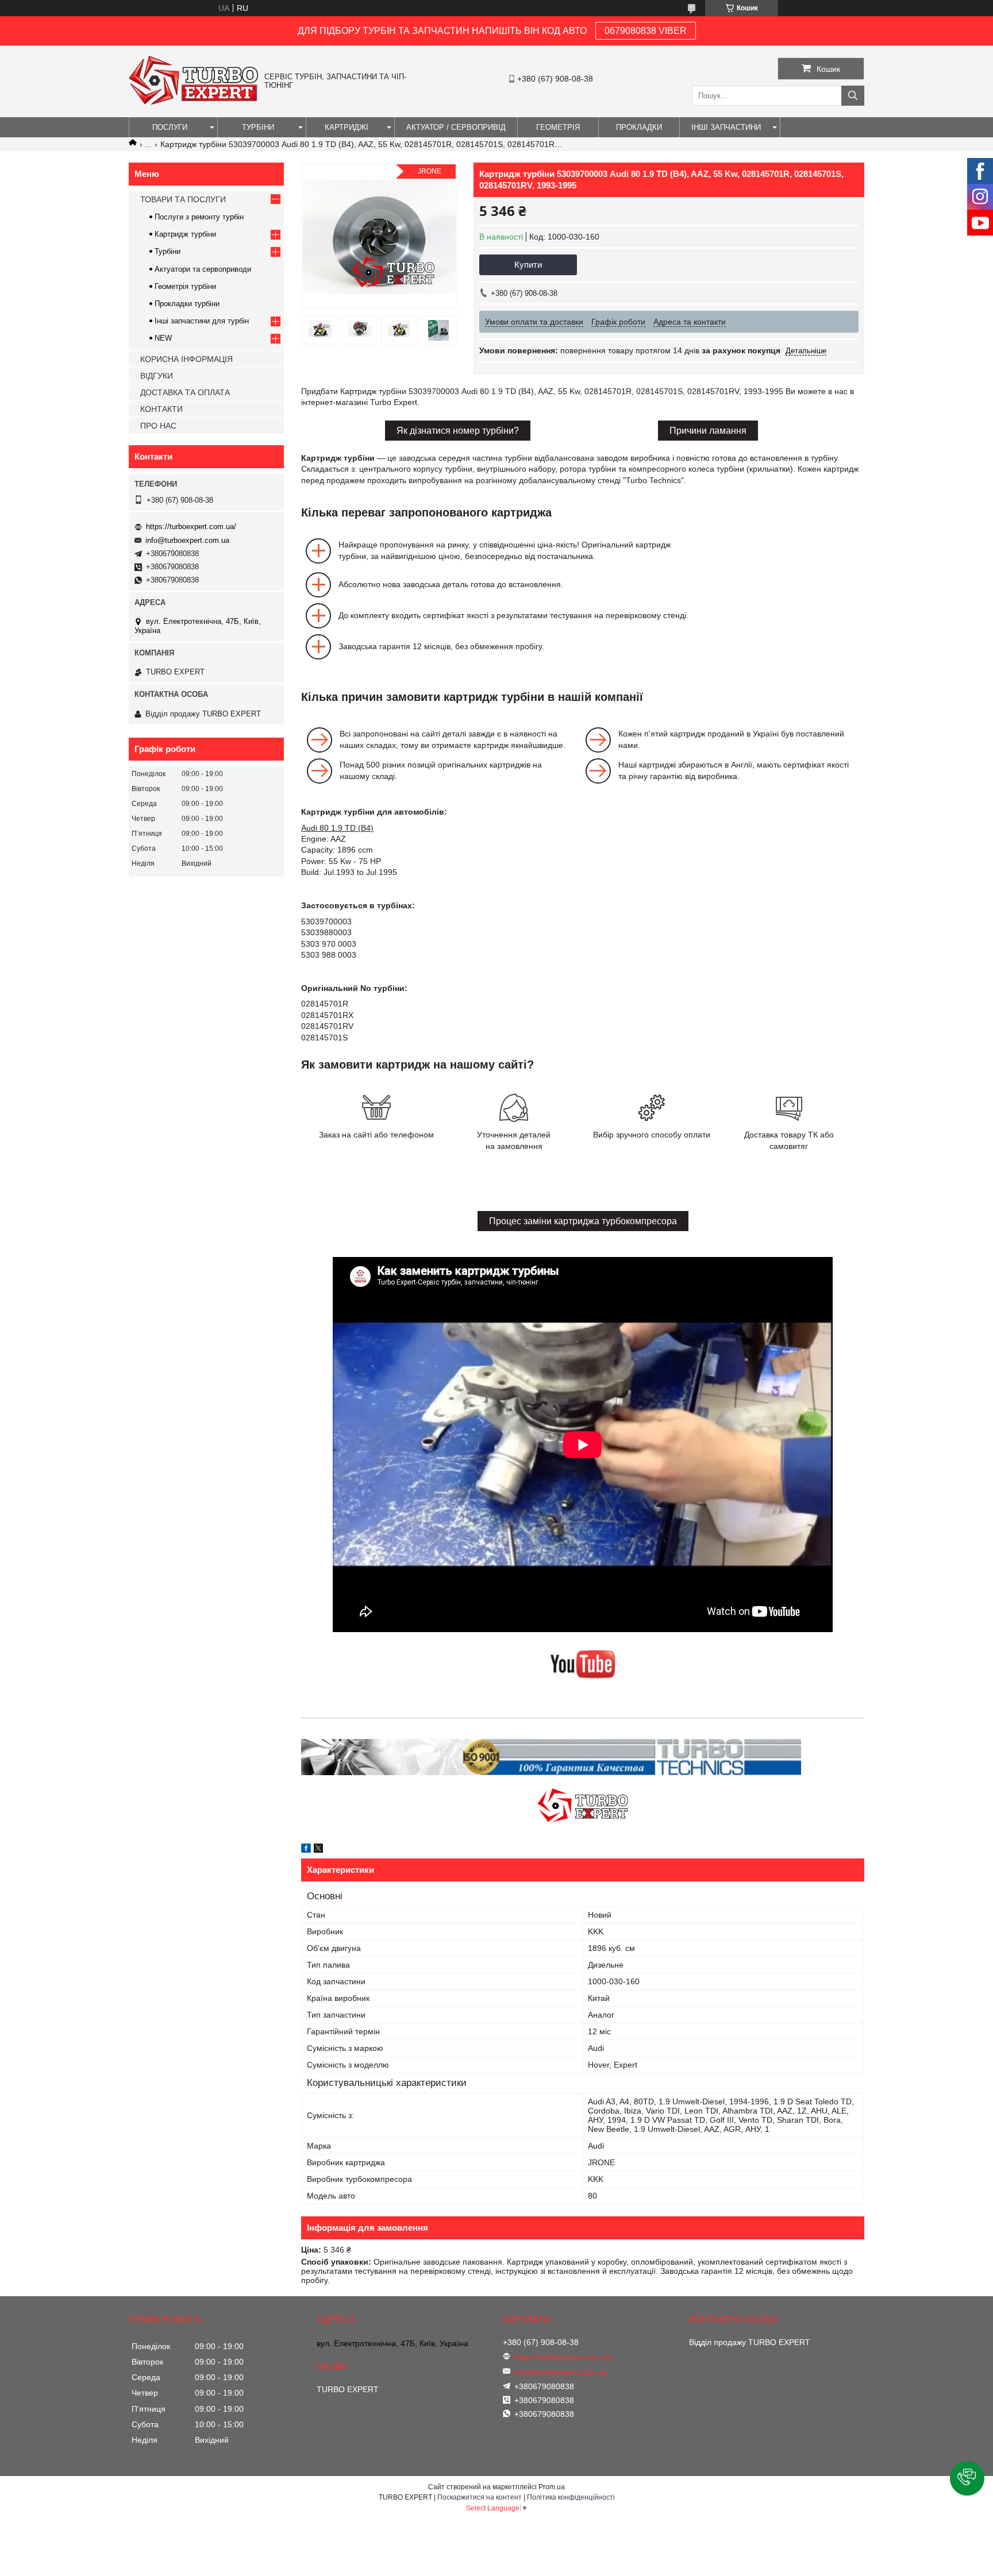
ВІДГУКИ (157, 376)
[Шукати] (853, 96)
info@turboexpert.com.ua (187, 540)
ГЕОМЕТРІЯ (558, 127)
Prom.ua (552, 2487)
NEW (163, 338)
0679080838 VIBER (646, 31)
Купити (528, 265)
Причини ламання (708, 431)
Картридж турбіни (185, 234)
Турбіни (168, 251)
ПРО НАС (158, 426)
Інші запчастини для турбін (202, 321)
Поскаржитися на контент (480, 2497)
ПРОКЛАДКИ (639, 127)
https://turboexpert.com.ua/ (191, 527)
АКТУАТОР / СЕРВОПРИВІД (456, 127)
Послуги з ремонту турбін (199, 217)
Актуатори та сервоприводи (203, 269)
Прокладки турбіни (187, 304)
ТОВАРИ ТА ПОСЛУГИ (183, 199)
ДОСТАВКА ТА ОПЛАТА (185, 392)
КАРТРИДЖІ (347, 127)
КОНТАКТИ (161, 409)
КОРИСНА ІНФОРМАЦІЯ (186, 359)
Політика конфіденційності (571, 2497)
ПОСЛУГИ (170, 127)
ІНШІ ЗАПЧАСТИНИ (726, 127)
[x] (318, 1850)
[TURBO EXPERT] (194, 102)
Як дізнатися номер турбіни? (458, 431)
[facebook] (306, 1850)
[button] (967, 2478)
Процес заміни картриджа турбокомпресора (583, 1221)
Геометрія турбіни (185, 286)
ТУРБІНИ (258, 127)
